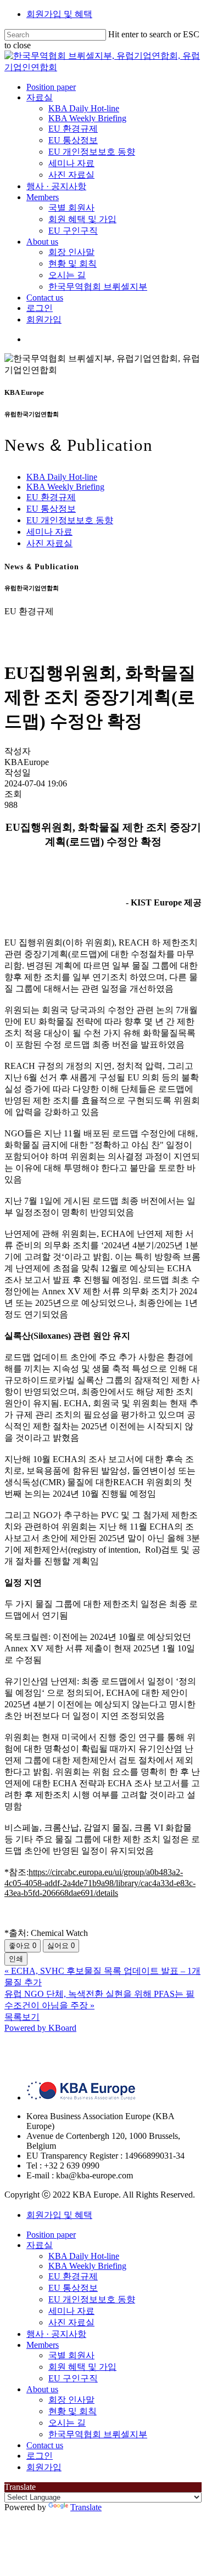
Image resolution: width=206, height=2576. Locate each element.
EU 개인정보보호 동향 (70, 520)
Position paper (51, 2235)
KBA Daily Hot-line (62, 477)
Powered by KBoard (40, 2028)
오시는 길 (67, 2423)
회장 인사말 (71, 2400)
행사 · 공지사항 (56, 2334)
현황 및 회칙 (73, 2411)
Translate (86, 2507)
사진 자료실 (49, 543)
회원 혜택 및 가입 (82, 2367)
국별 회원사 (71, 2355)
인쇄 (16, 1959)
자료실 (40, 2245)
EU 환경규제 (51, 497)
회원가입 (44, 2467)
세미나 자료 (49, 532)
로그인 (40, 2456)
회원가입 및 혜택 (59, 14)
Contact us (45, 2445)
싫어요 (61, 1946)
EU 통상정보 (51, 509)
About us (42, 2389)
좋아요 (23, 1946)
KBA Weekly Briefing (65, 487)
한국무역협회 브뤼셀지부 (98, 2434)
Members (43, 2345)
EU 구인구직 (73, 2378)
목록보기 (22, 2017)
